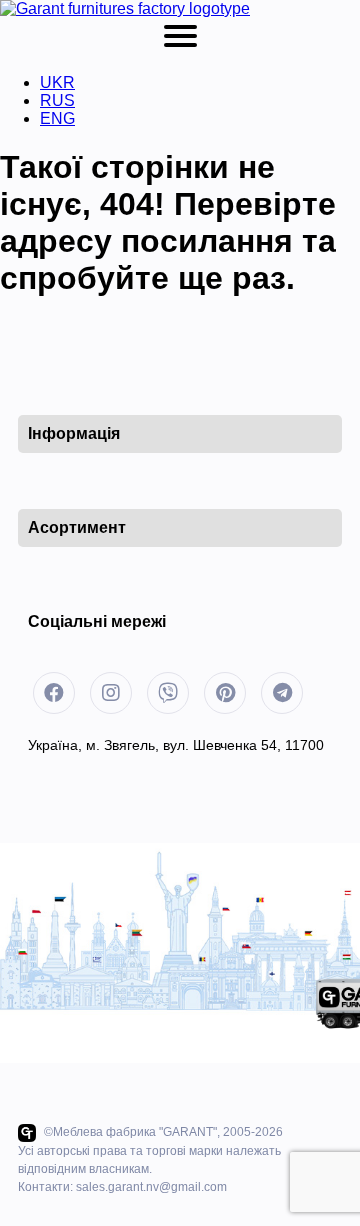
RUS (57, 100)
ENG (57, 118)
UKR (57, 82)
